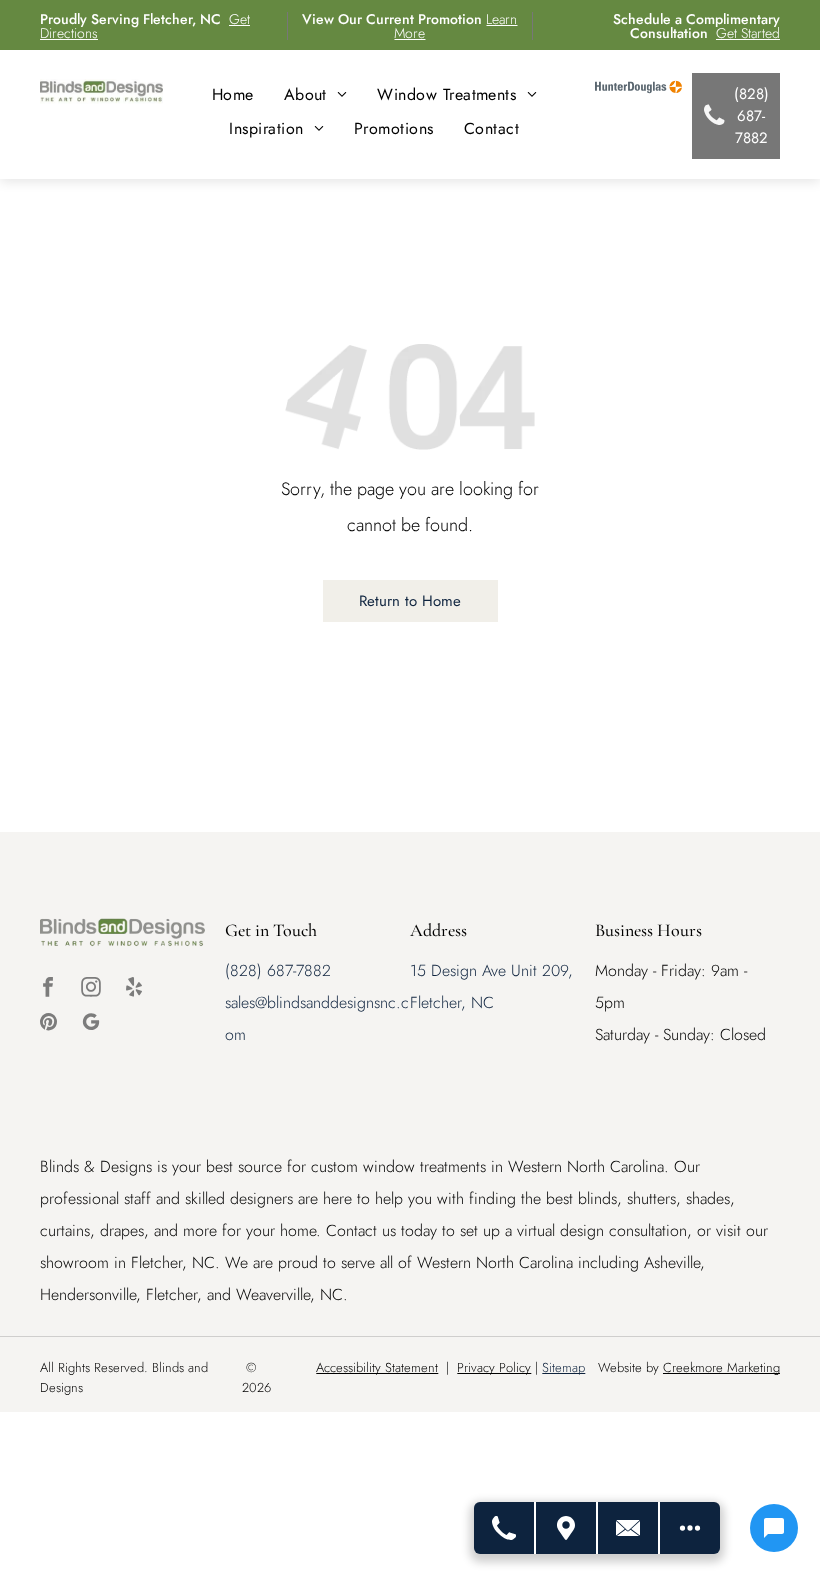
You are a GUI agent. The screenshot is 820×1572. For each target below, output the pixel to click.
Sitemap (563, 1367)
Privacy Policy (494, 1367)
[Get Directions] (567, 1528)
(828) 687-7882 (278, 970)
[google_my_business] (91, 1024)
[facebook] (48, 989)
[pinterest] (48, 1024)
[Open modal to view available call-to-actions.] (690, 1528)
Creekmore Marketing (721, 1367)
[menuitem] (233, 94)
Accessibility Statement (377, 1367)
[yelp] (134, 989)
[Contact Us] (629, 1528)
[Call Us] (505, 1528)
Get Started (748, 33)
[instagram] (91, 989)
